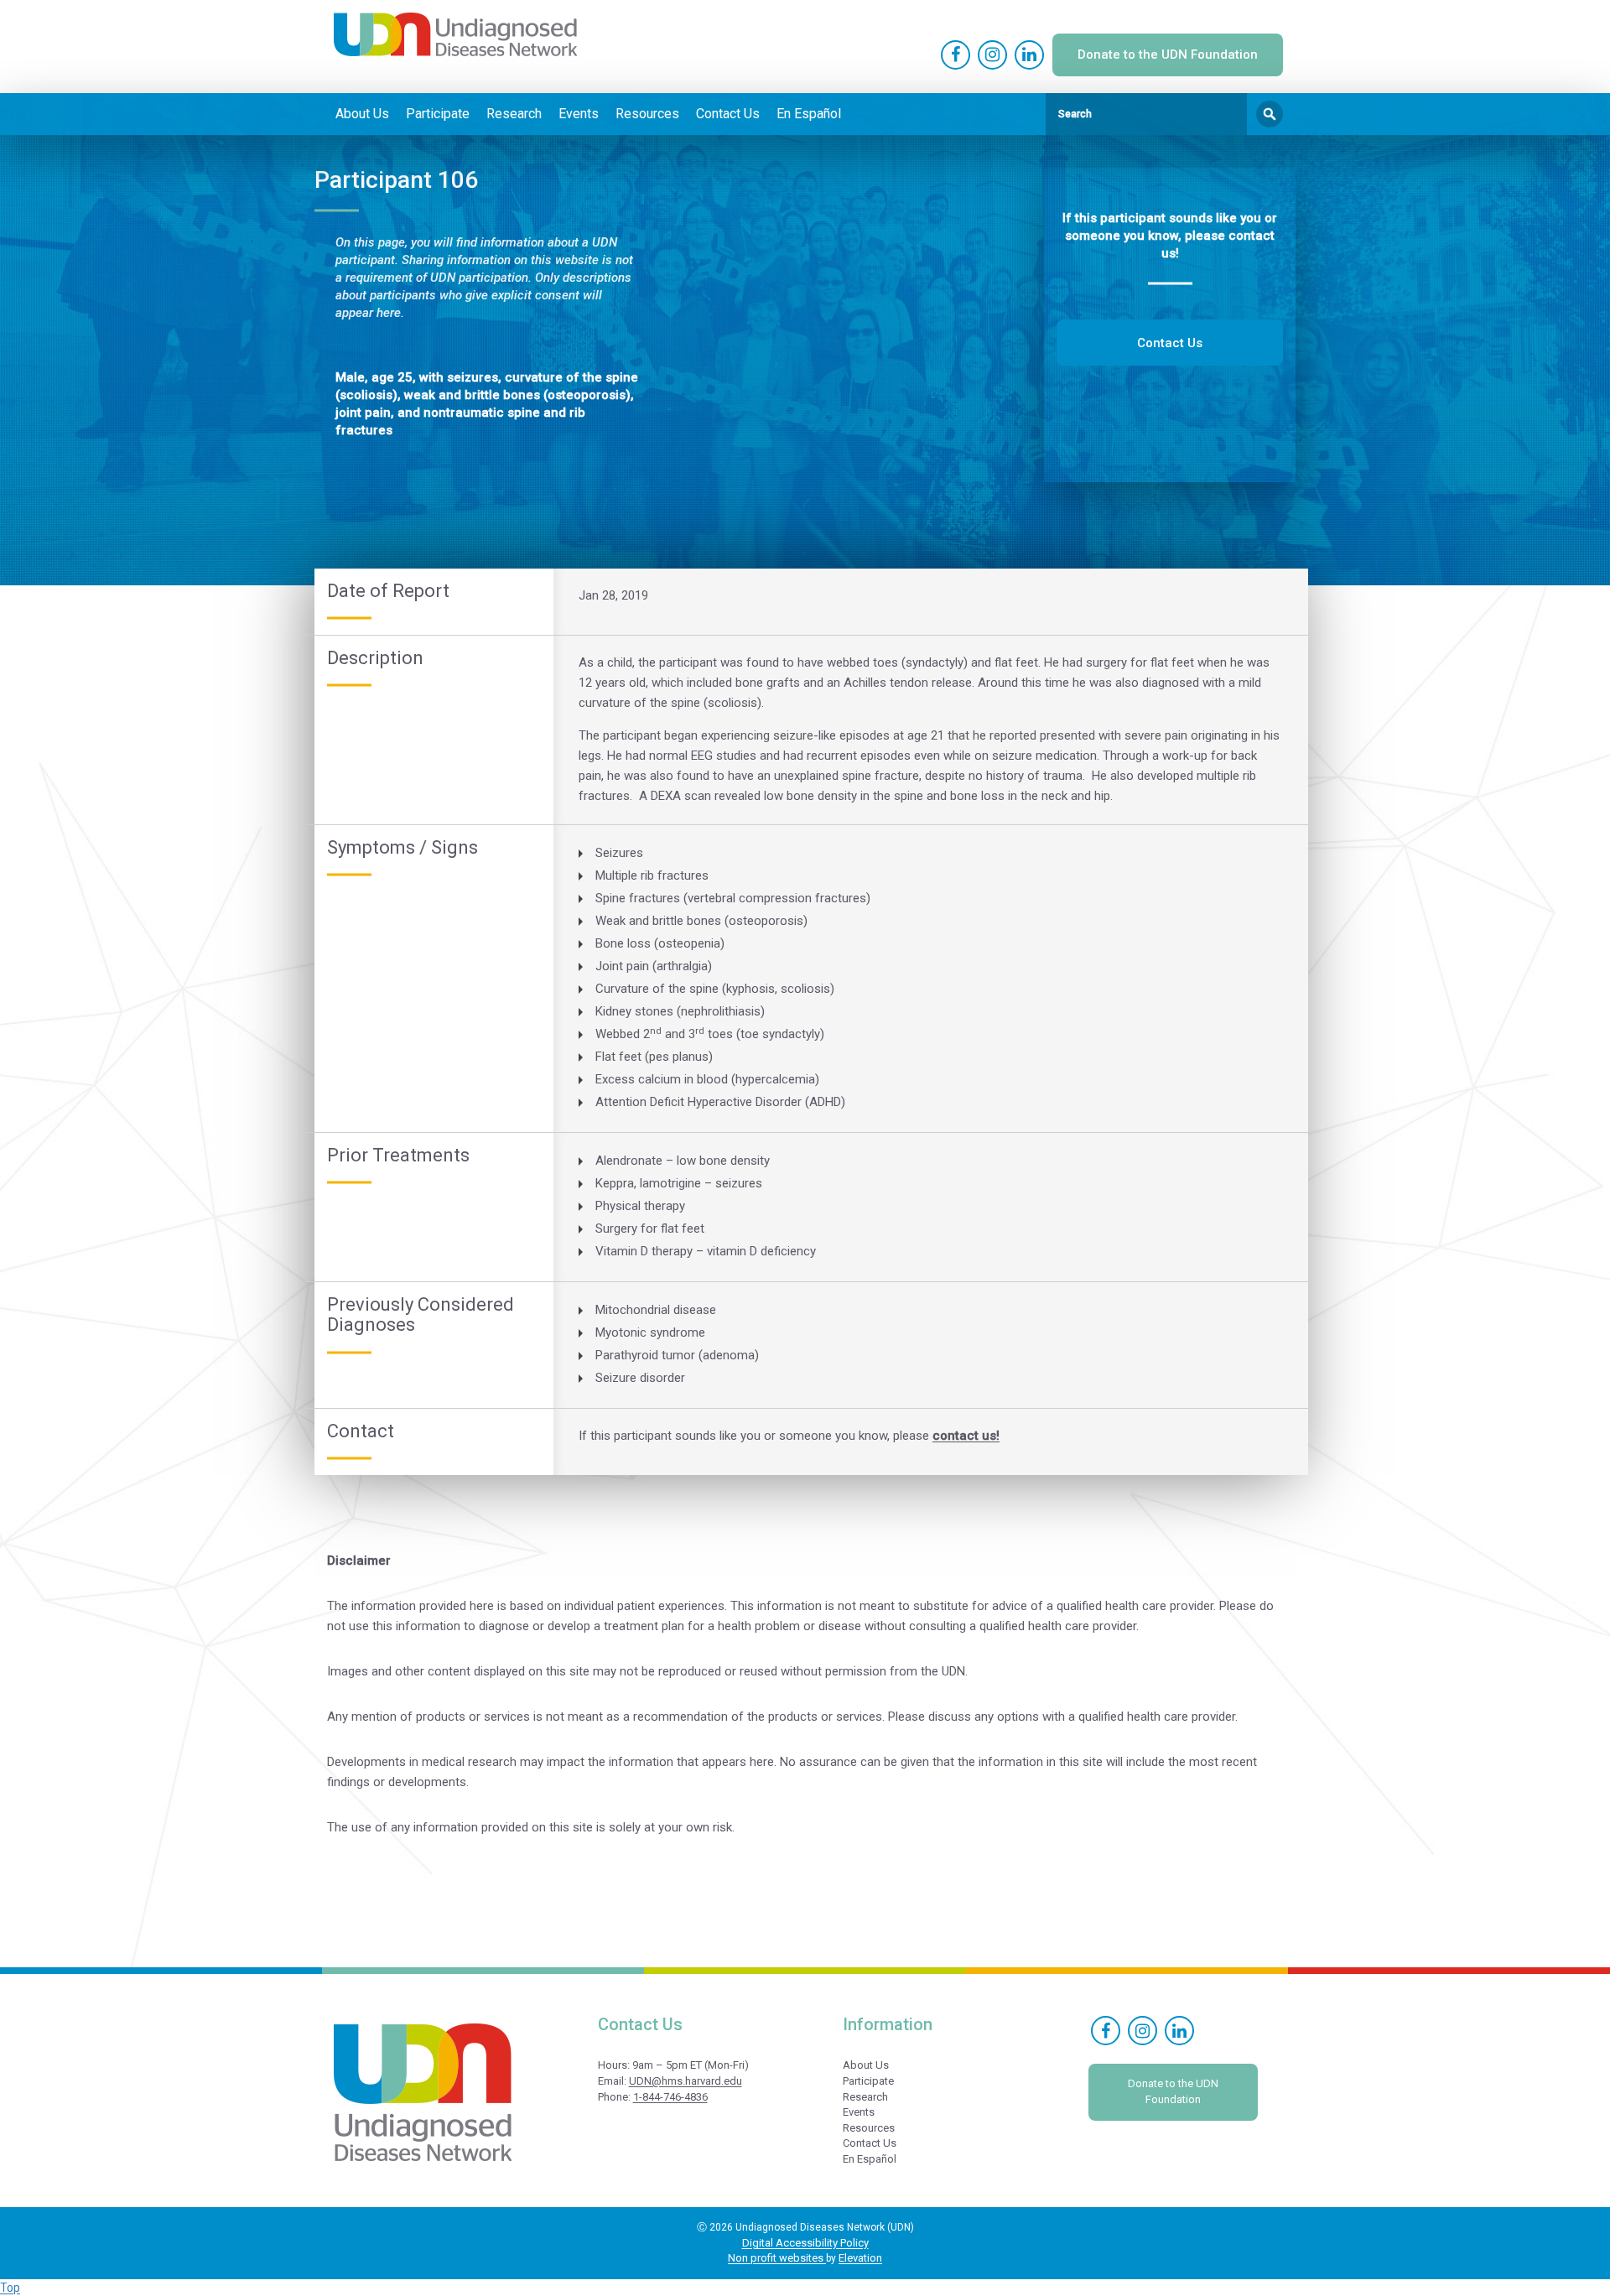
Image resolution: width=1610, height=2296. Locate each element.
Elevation (860, 2258)
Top (10, 2288)
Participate (438, 114)
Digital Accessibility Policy (805, 2243)
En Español (809, 114)
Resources (647, 114)
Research (514, 114)
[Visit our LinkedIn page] (1029, 55)
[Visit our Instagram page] (992, 55)
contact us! (966, 1436)
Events (579, 114)
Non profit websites (777, 2258)
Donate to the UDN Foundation (1168, 55)
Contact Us (728, 114)
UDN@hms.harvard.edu (686, 2081)
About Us (362, 114)
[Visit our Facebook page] (956, 55)
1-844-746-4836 (670, 2097)
